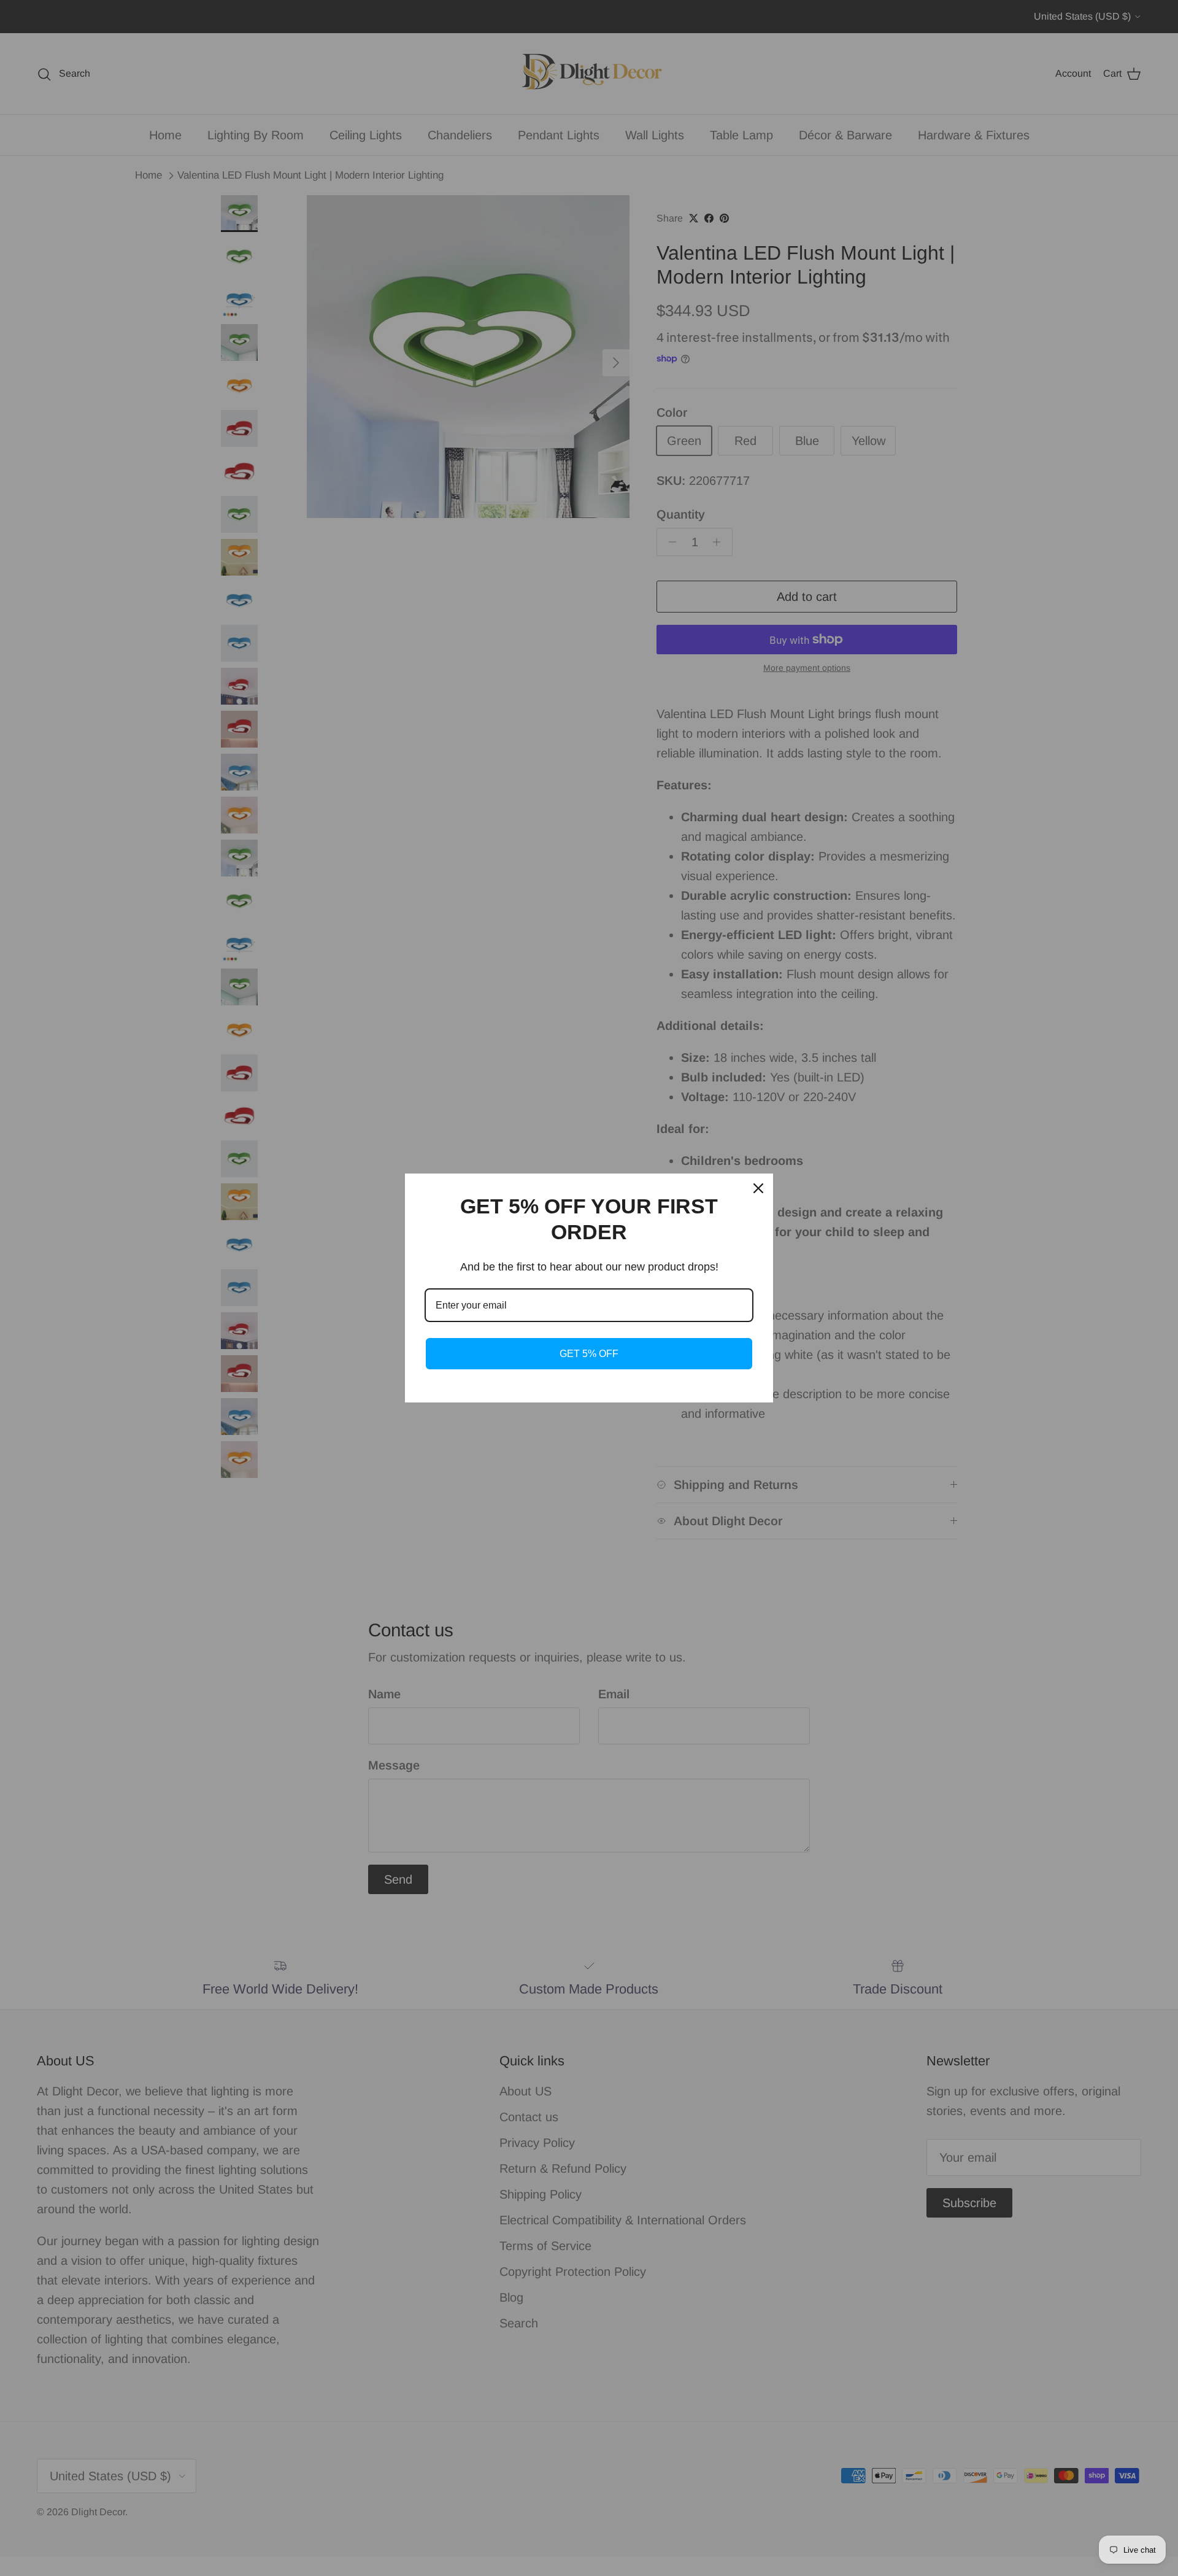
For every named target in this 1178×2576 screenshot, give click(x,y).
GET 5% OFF (589, 1354)
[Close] (758, 1188)
